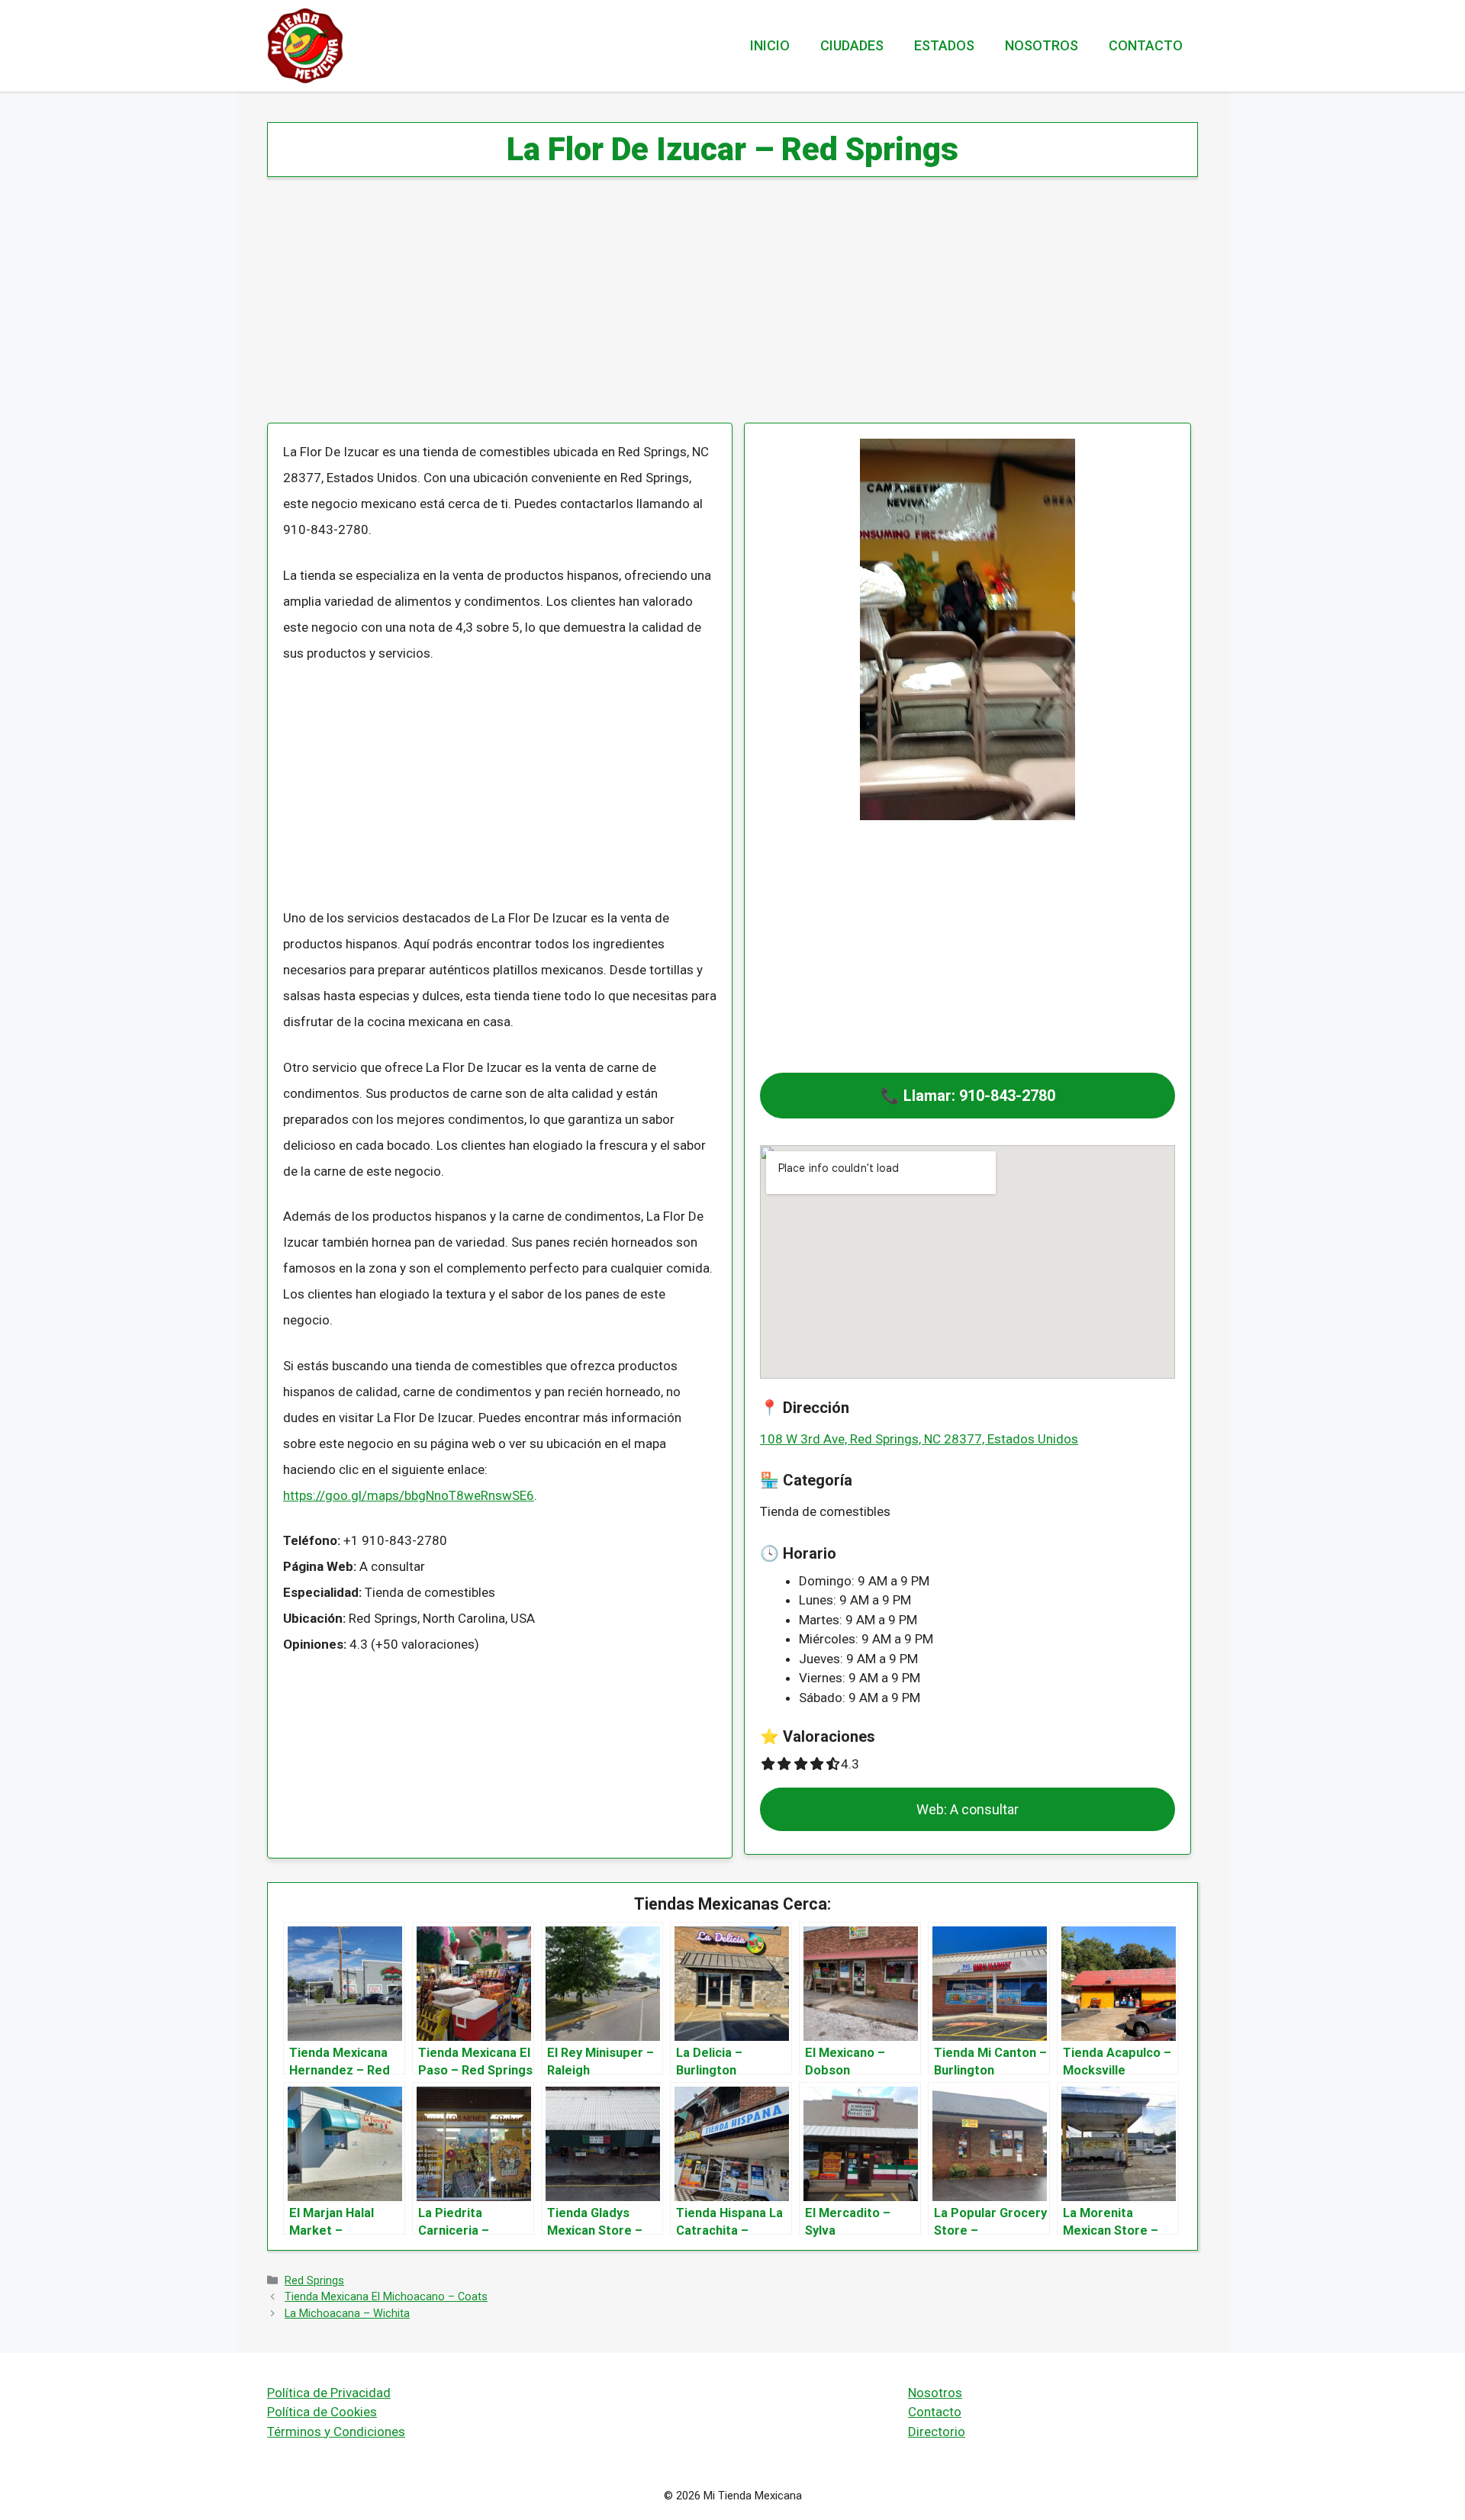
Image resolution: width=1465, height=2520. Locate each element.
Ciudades (852, 45)
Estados (944, 45)
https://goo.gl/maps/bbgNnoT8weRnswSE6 (409, 1495)
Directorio (937, 2431)
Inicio (770, 45)
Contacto (1146, 45)
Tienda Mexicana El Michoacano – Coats (386, 2297)
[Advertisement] (725, 310)
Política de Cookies (322, 2412)
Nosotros (1042, 45)
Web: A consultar (968, 1809)
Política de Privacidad (329, 2393)
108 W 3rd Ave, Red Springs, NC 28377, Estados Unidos (919, 1439)
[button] (968, 1096)
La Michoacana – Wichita (347, 2314)
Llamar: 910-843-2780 (979, 1096)
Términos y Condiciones (336, 2431)
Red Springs (314, 2281)
